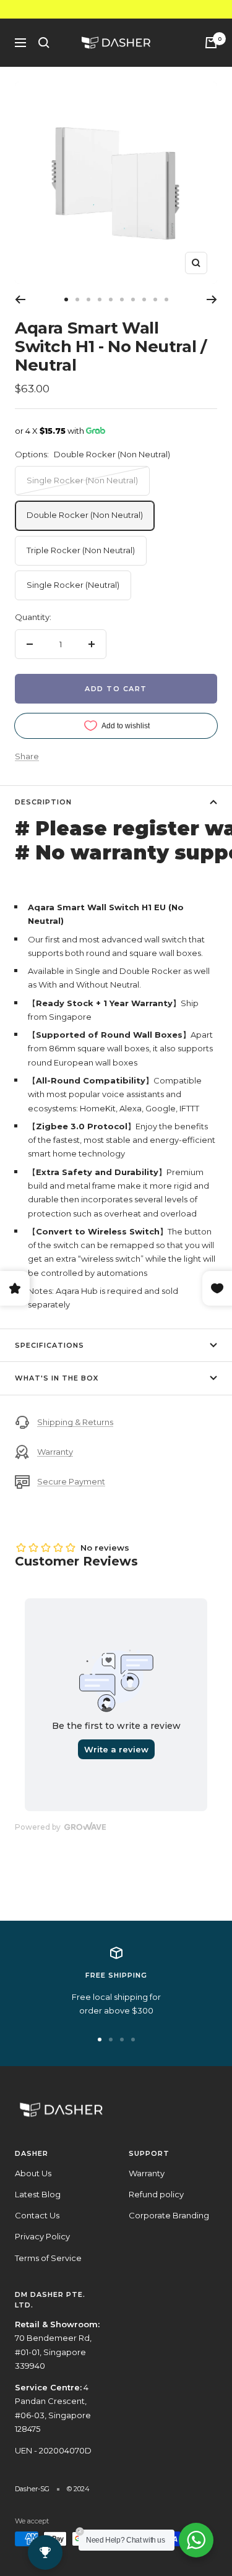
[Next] (212, 299)
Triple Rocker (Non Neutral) (81, 550)
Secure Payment (71, 1481)
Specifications (49, 1345)
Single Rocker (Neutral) (73, 585)
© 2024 (78, 2489)
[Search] (44, 43)
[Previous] (20, 299)
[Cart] (211, 43)
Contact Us (37, 2215)
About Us (33, 2173)
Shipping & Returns (75, 1422)
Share (27, 756)
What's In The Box (57, 1378)
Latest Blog (38, 2194)
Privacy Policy (42, 2236)
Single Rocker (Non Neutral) (82, 480)
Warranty (55, 1452)
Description (43, 802)
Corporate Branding (169, 2215)
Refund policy (156, 2194)
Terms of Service (48, 2258)
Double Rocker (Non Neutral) (85, 515)
